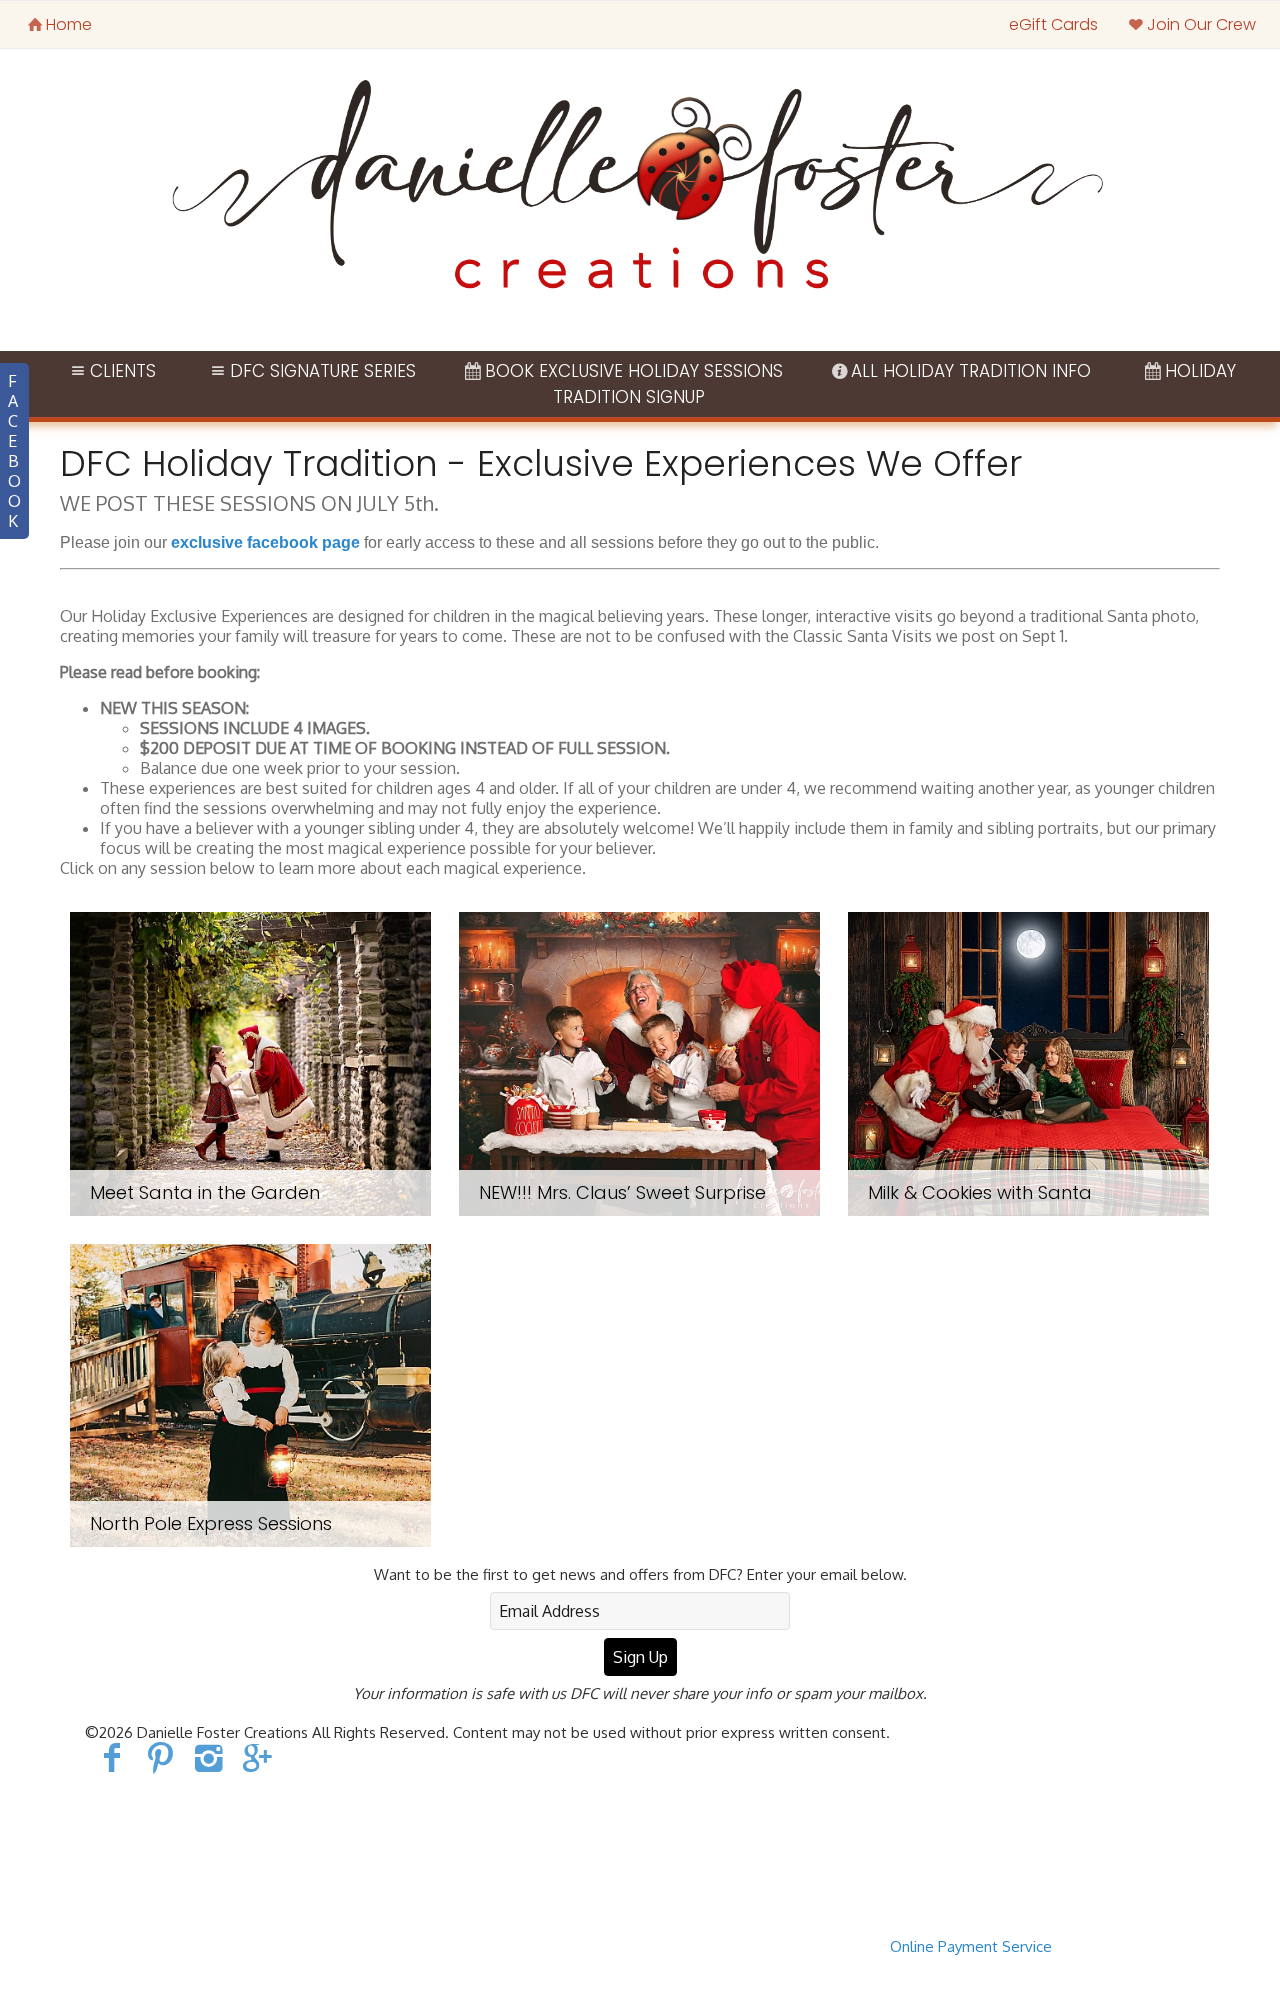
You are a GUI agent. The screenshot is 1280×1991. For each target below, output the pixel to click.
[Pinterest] (160, 1756)
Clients (123, 371)
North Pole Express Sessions (211, 1523)
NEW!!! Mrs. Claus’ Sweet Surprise (622, 1192)
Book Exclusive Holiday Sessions (634, 371)
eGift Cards (1053, 24)
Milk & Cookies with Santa (980, 1192)
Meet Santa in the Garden (205, 1192)
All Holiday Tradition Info (971, 371)
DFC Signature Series (323, 371)
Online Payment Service (971, 1946)
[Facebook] (111, 1756)
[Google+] (258, 1756)
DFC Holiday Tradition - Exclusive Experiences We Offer (541, 463)
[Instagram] (209, 1756)
